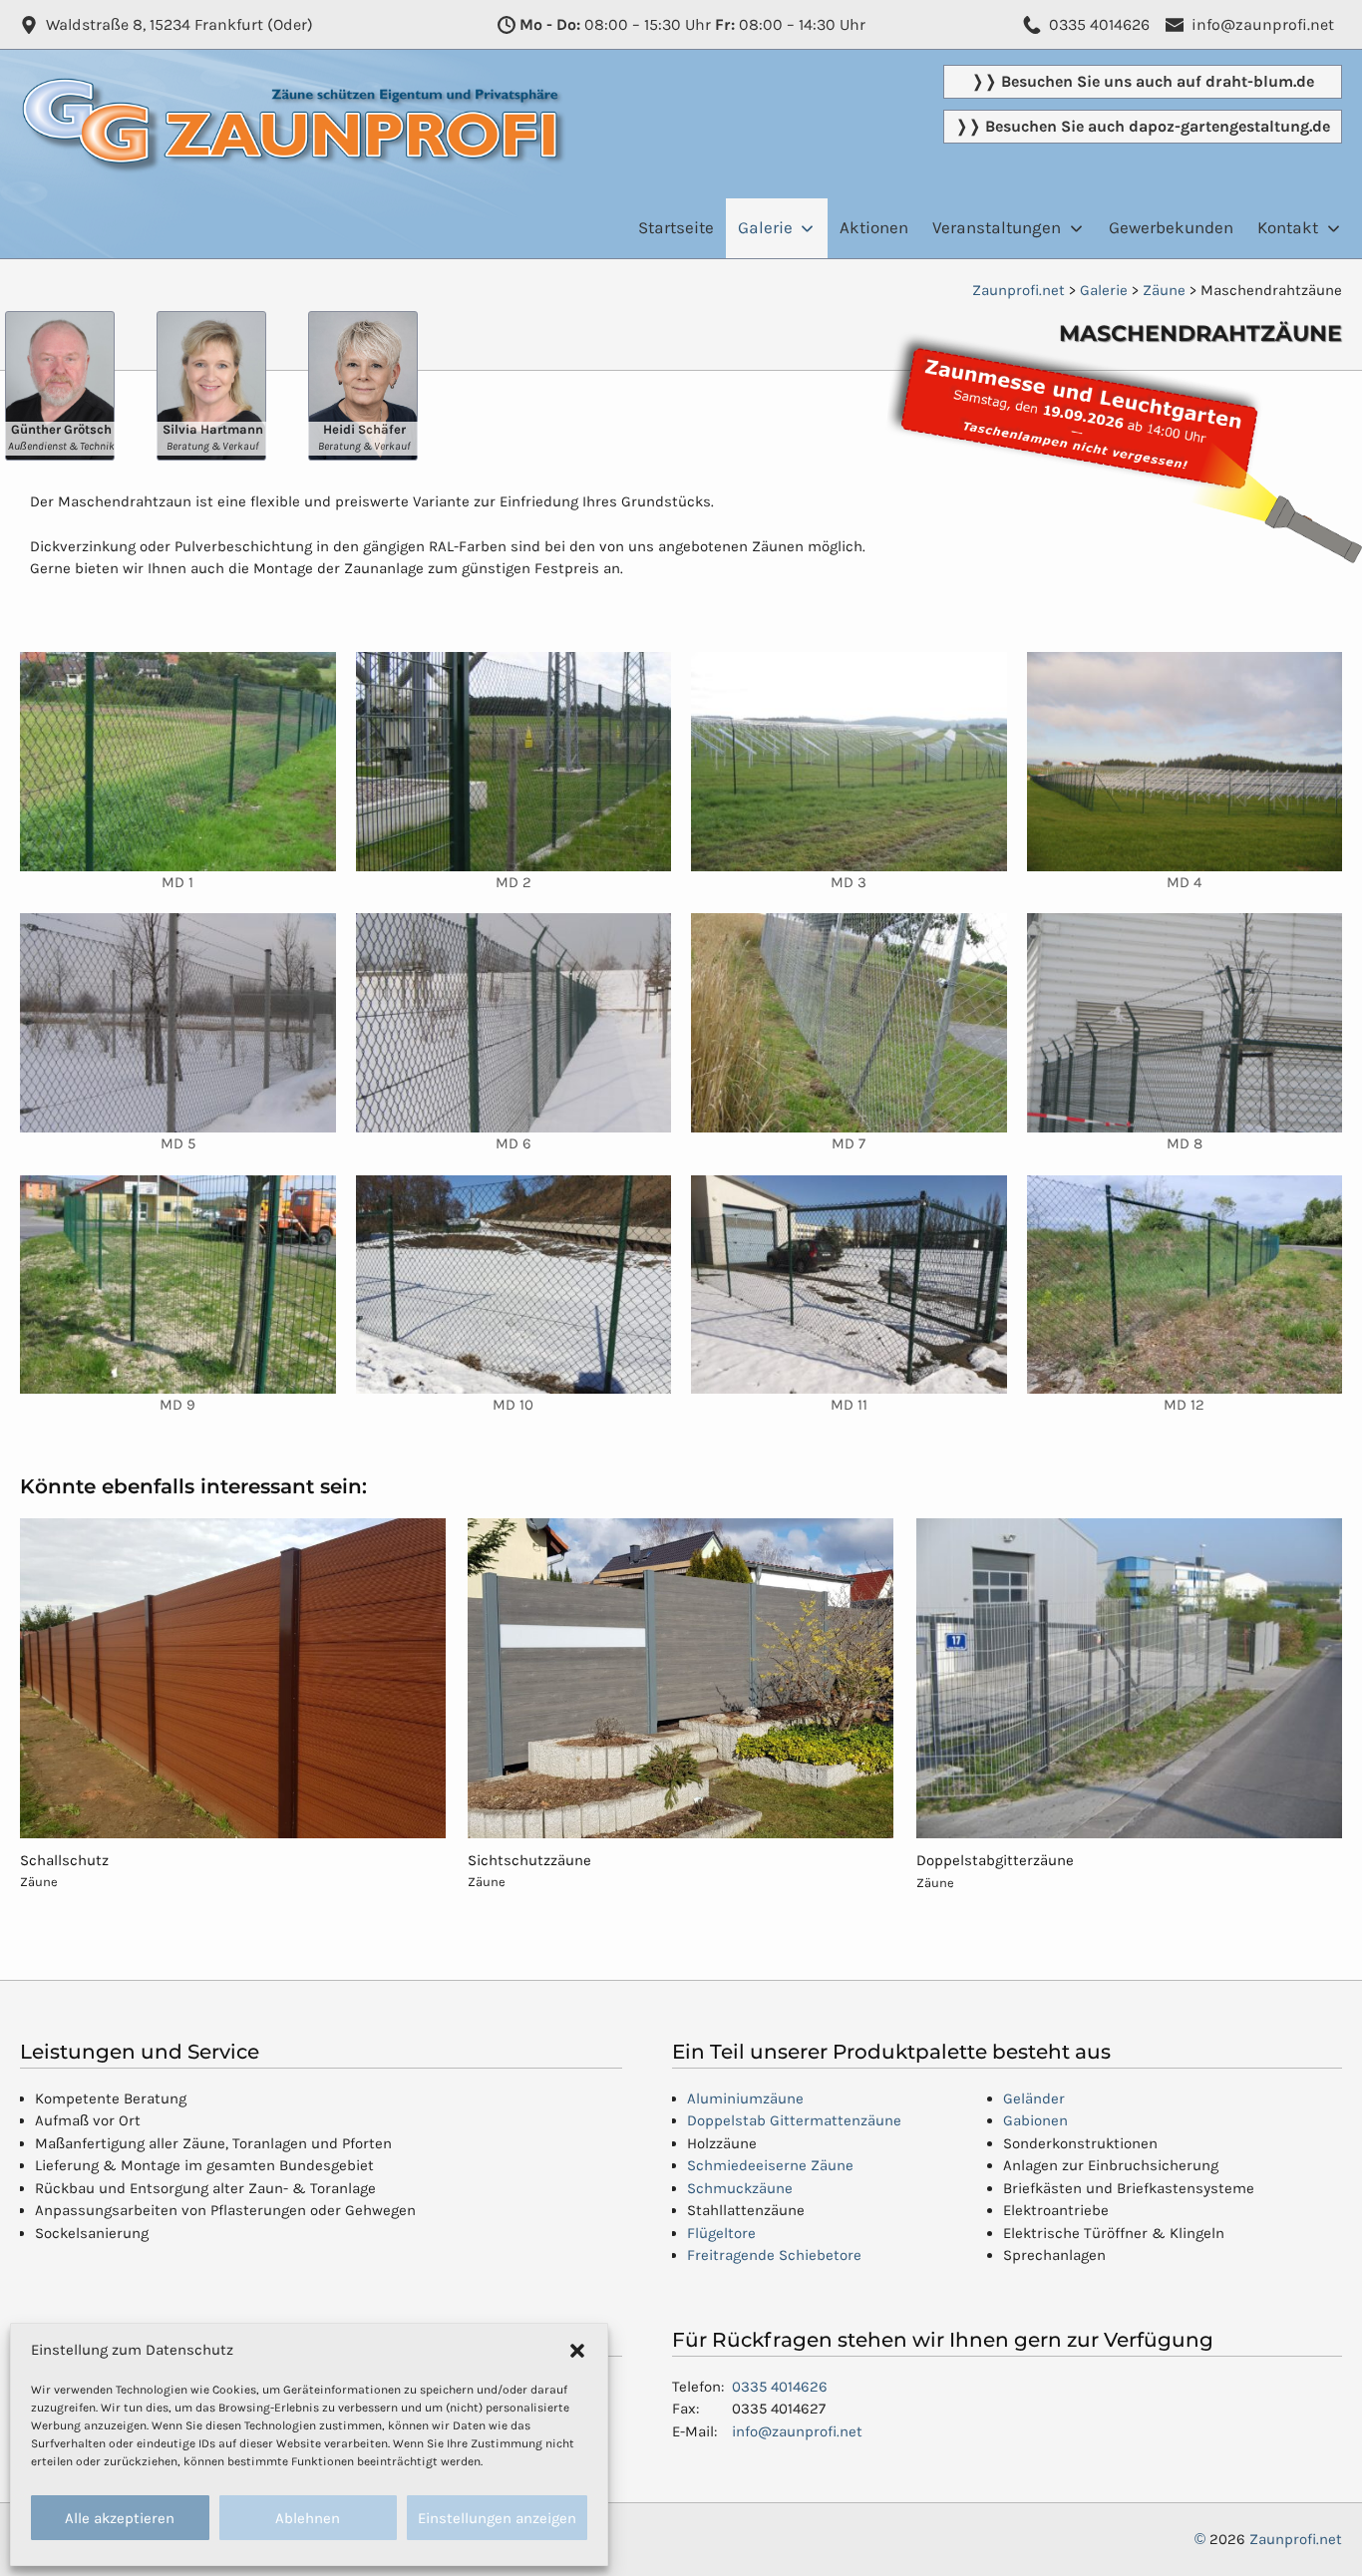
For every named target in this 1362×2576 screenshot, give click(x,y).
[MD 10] (514, 1285)
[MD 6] (514, 1023)
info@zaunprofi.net (797, 2431)
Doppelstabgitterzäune (995, 1860)
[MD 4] (1185, 762)
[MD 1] (178, 762)
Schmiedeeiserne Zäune (770, 2165)
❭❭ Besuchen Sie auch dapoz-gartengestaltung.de (1143, 126)
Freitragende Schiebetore (774, 2255)
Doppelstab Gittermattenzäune (794, 2120)
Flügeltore (721, 2233)
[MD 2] (514, 762)
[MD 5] (178, 1023)
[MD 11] (849, 1285)
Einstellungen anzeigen (497, 2518)
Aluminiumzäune (745, 2098)
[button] (577, 2350)
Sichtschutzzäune (529, 1860)
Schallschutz (64, 1860)
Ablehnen (308, 2518)
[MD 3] (849, 762)
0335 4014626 (780, 2387)
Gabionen (1035, 2120)
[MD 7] (849, 1023)
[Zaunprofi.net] (294, 94)
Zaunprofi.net (1296, 2539)
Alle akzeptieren (120, 2518)
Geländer (1034, 2098)
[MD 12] (1185, 1285)
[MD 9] (178, 1285)
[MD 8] (1185, 1023)
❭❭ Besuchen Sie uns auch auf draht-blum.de (1143, 81)
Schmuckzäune (740, 2188)
